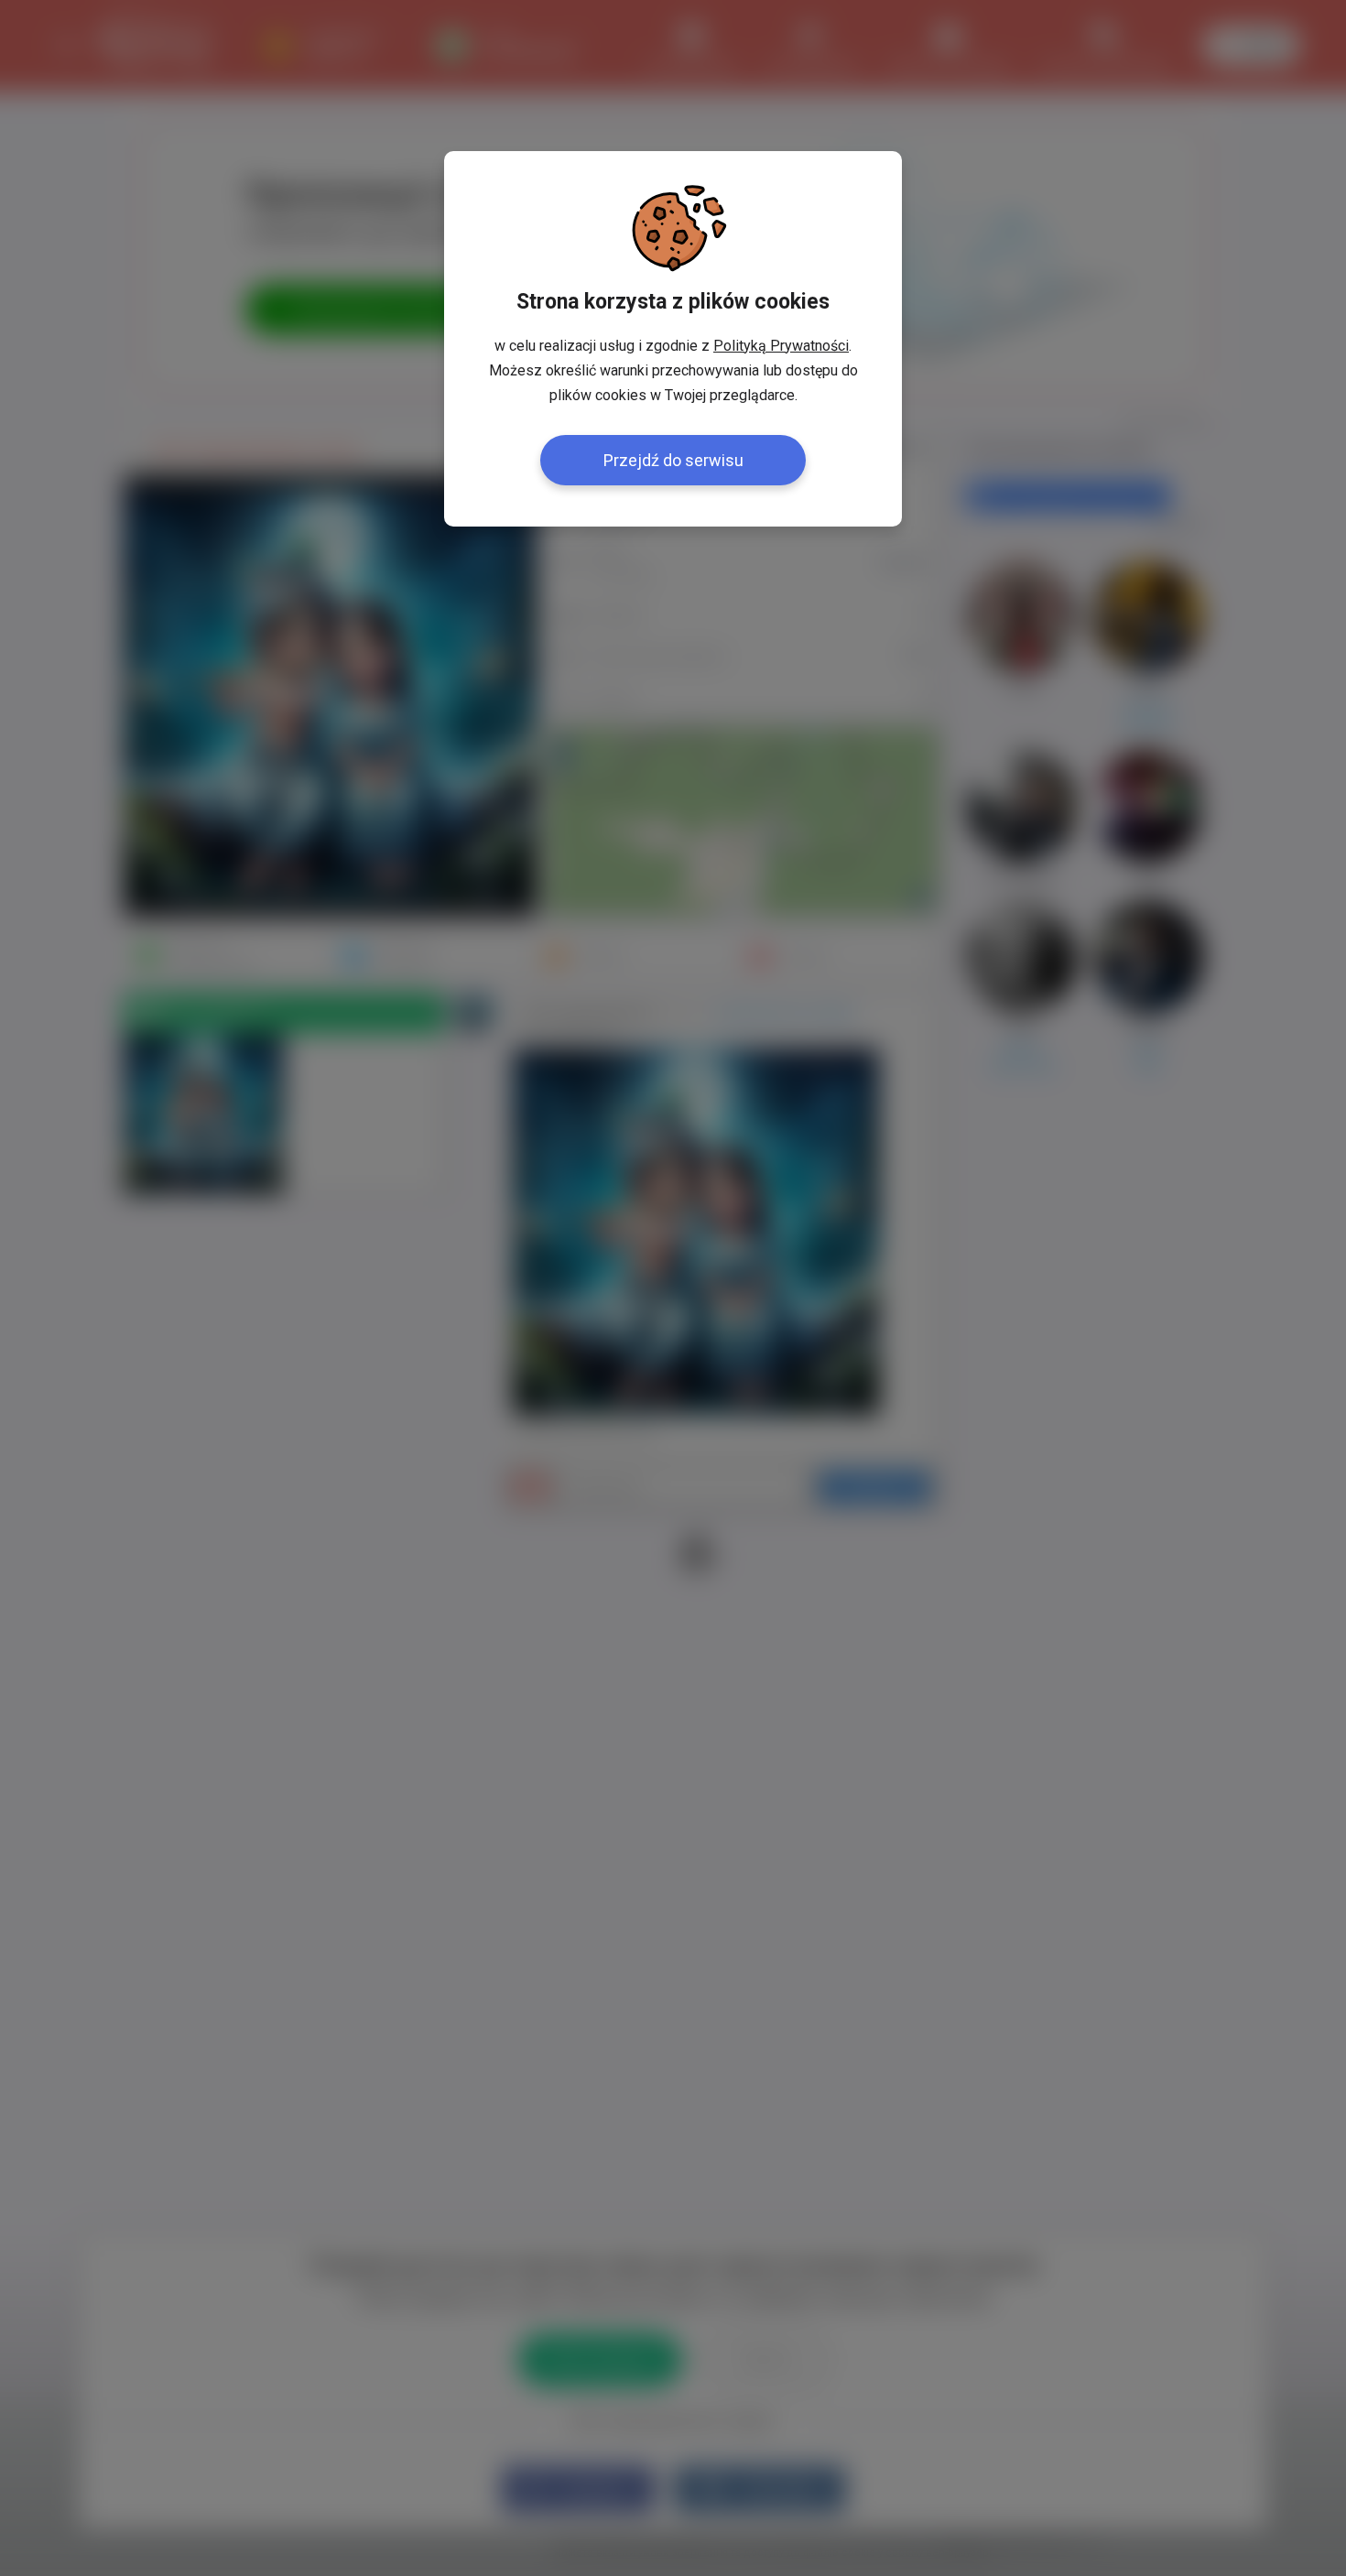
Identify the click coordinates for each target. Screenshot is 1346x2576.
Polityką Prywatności (781, 346)
